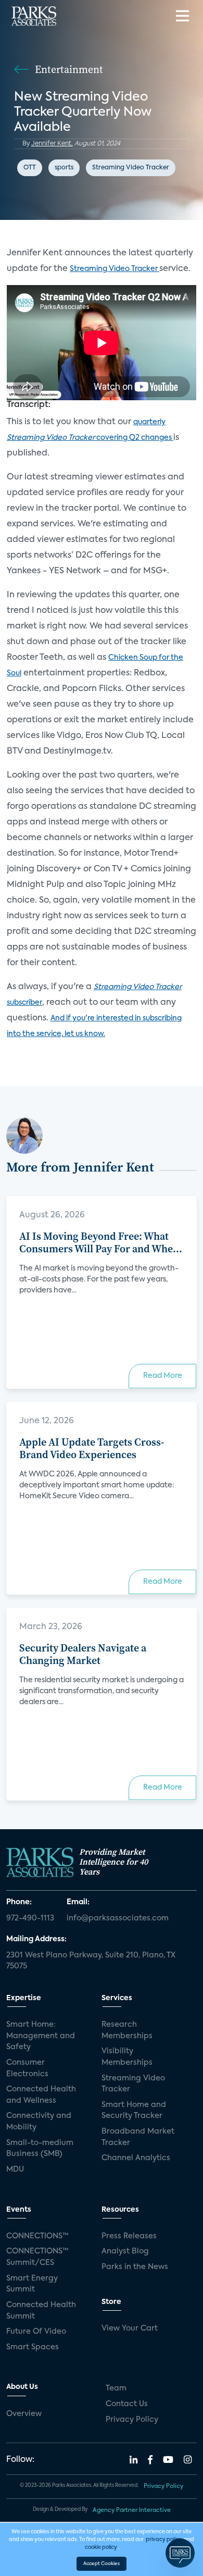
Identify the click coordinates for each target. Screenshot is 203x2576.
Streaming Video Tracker (131, 168)
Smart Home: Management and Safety (41, 2036)
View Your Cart (130, 2328)
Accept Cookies (102, 2564)
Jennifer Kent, (52, 144)
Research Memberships (127, 2030)
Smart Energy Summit (32, 2284)
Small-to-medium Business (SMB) (40, 2149)
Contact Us (127, 2404)
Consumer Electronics (27, 2068)
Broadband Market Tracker (138, 2137)
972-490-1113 (30, 1918)
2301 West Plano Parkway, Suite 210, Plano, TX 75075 (91, 1961)
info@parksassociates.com (118, 1918)
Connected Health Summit (41, 2311)
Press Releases (129, 2236)
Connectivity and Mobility (39, 2122)
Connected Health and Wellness (41, 2095)
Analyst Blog (125, 2251)
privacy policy (164, 2540)
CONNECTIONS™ (37, 2236)
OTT (30, 168)
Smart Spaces (33, 2347)
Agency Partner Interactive (132, 2510)
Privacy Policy (132, 2420)
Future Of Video (36, 2332)
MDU (15, 2170)
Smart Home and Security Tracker (134, 2111)
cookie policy (101, 2547)
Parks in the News (135, 2267)
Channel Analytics (136, 2158)
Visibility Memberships (127, 2057)
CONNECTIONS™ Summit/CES (37, 2257)
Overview (24, 2414)
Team (116, 2388)
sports (64, 168)
